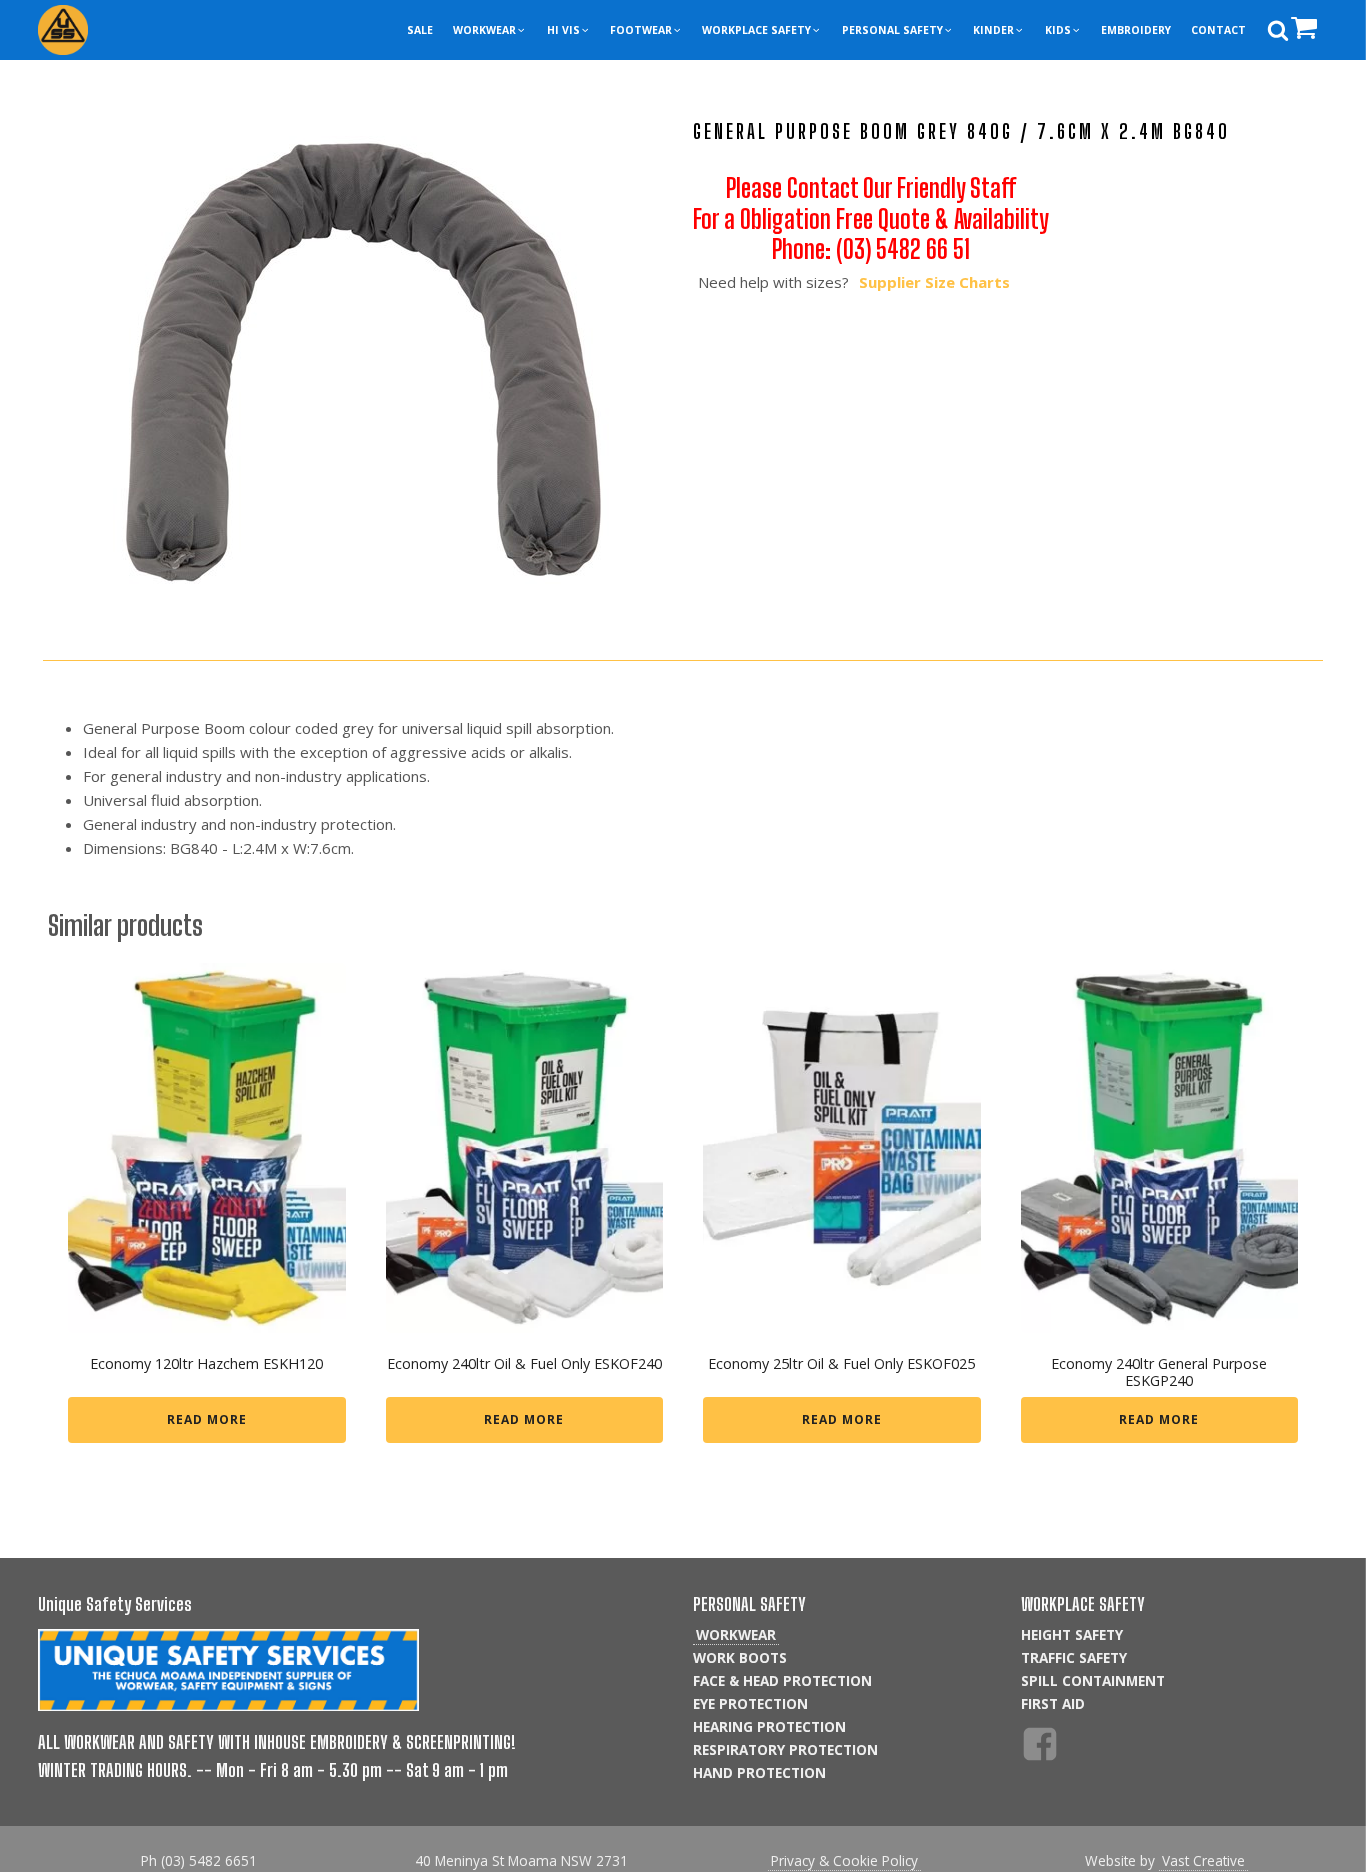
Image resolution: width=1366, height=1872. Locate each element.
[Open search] (1278, 30)
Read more (207, 1419)
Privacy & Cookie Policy (844, 1860)
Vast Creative (1203, 1860)
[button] (489, 30)
